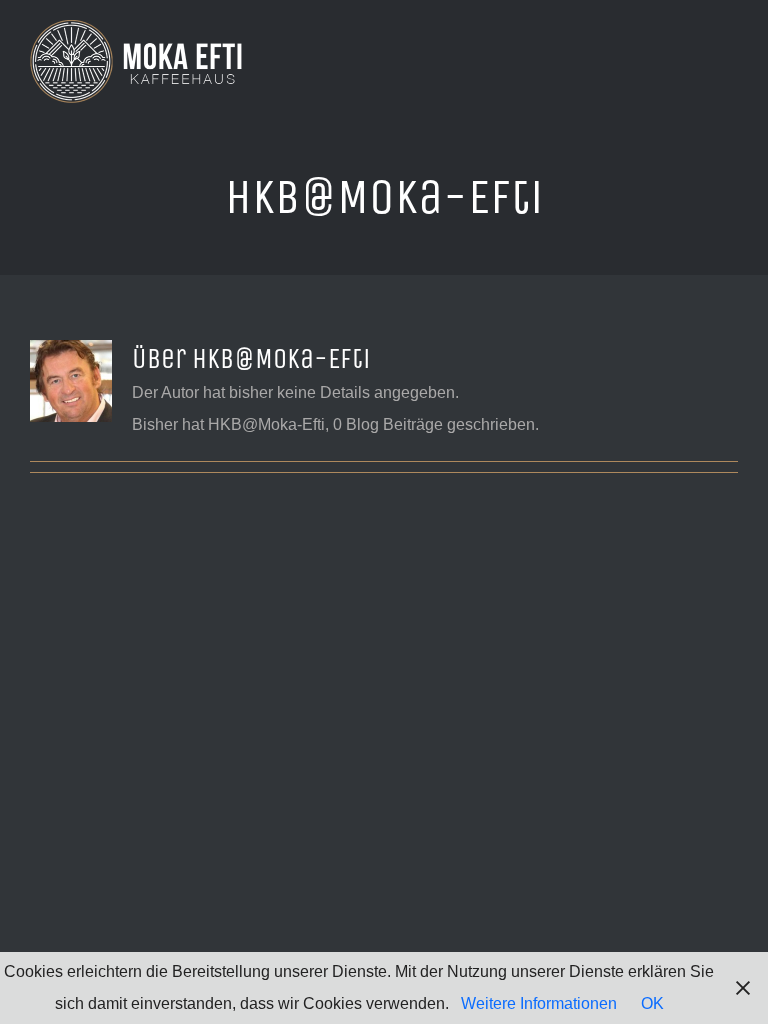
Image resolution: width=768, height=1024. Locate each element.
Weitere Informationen (539, 1003)
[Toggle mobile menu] (730, 60)
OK (652, 1003)
